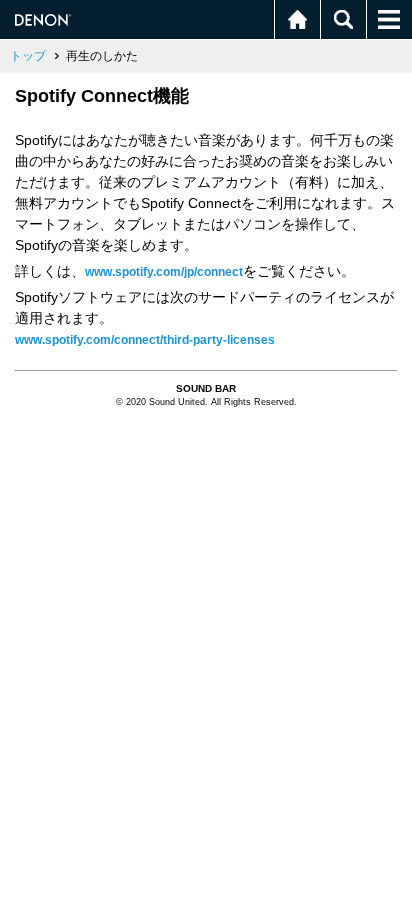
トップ (28, 56)
